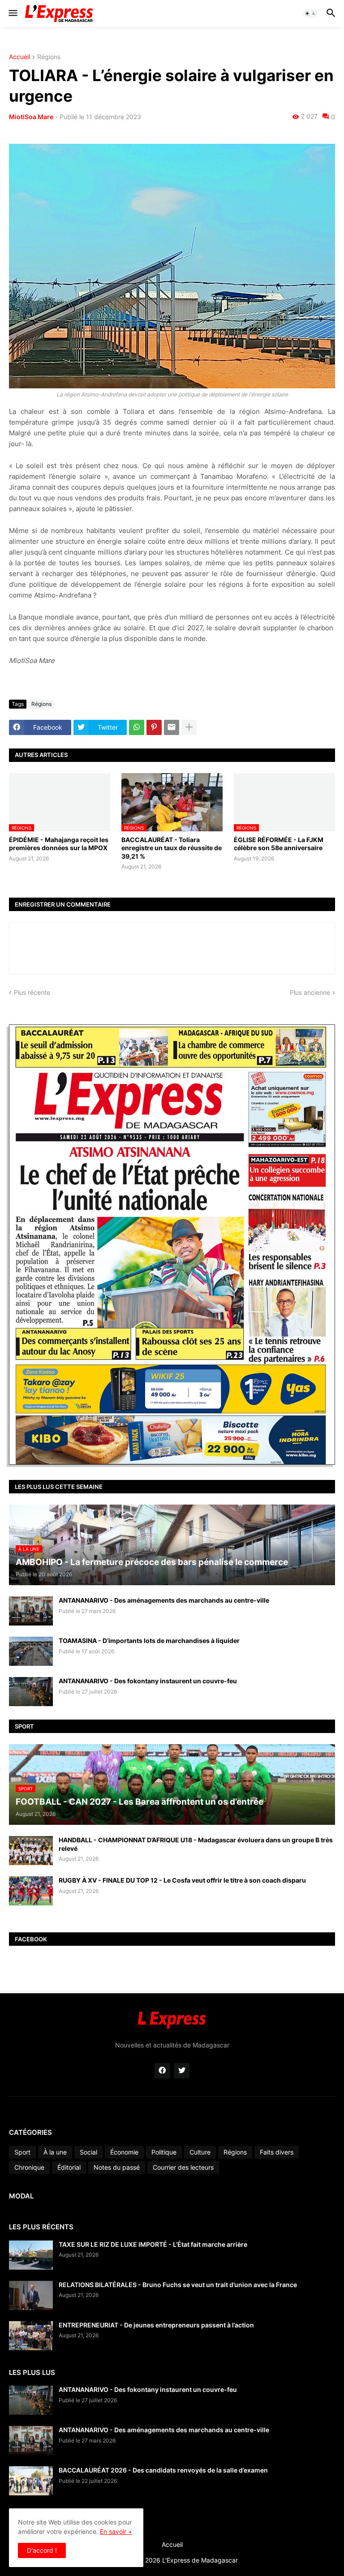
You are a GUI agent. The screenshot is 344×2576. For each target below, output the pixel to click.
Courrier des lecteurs (183, 2167)
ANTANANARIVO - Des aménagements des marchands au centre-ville (164, 1600)
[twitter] (182, 2071)
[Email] (172, 727)
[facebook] (162, 2071)
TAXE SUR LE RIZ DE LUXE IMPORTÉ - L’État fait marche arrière (153, 2244)
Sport (22, 2152)
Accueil (19, 57)
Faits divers (277, 2152)
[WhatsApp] (137, 727)
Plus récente (32, 992)
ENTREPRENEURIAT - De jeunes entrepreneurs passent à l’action (156, 2325)
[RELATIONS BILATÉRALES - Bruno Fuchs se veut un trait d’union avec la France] (31, 2295)
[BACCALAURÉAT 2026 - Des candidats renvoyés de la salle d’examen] (31, 2481)
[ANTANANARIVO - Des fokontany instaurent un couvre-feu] (31, 1692)
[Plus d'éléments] (189, 727)
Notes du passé (117, 2167)
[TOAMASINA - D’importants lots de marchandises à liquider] (31, 1651)
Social (88, 2152)
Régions (49, 57)
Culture (200, 2152)
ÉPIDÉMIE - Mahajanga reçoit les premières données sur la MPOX (59, 844)
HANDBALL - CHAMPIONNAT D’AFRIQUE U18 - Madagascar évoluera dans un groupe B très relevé (196, 1844)
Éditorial (69, 2167)
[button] (12, 13)
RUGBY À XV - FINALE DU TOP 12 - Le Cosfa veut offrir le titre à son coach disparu (182, 1880)
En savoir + (116, 2531)
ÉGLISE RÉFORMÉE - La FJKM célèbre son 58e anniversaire (279, 844)
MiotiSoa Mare (31, 117)
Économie (124, 2152)
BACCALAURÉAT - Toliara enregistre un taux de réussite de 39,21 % (172, 848)
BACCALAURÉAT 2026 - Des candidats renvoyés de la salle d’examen (163, 2470)
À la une (55, 2152)
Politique (164, 2152)
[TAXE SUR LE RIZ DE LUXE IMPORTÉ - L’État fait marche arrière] (31, 2255)
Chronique (29, 2167)
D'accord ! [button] (42, 2550)
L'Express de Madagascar (200, 2560)
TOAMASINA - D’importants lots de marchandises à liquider (149, 1641)
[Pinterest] (154, 727)
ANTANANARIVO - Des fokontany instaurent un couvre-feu (148, 1681)
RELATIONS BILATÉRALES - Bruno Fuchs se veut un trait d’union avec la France (178, 2285)
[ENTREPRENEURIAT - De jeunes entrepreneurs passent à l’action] (31, 2336)
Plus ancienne (310, 992)
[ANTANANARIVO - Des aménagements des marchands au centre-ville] (31, 1611)
